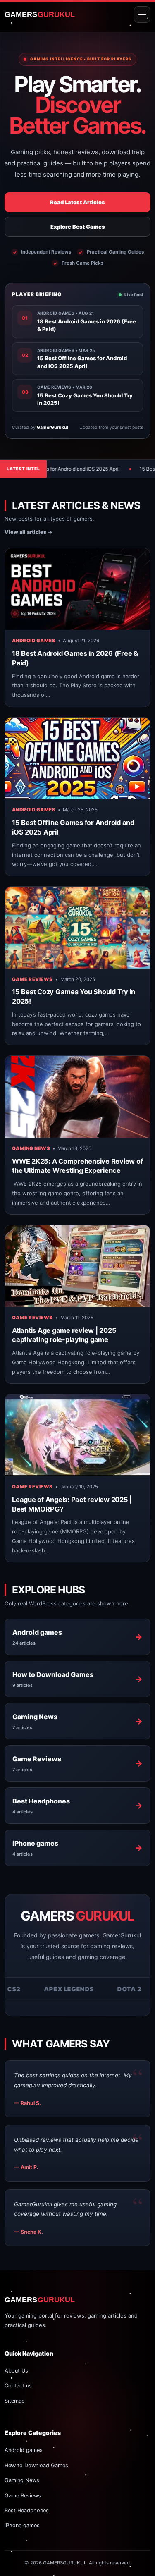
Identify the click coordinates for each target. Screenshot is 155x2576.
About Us (16, 2371)
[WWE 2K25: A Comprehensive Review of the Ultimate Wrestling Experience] (77, 1097)
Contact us (18, 2386)
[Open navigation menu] (142, 14)
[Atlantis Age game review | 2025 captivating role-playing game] (77, 1266)
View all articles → (29, 532)
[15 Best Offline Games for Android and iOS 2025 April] (77, 758)
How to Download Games (36, 2465)
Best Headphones (27, 2510)
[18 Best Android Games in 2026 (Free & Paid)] (77, 589)
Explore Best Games (78, 227)
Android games (34, 641)
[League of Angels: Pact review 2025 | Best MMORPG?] (77, 1435)
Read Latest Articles (77, 202)
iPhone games (22, 2525)
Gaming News (31, 1148)
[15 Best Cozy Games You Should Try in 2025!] (77, 927)
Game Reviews (32, 979)
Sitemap (15, 2401)
